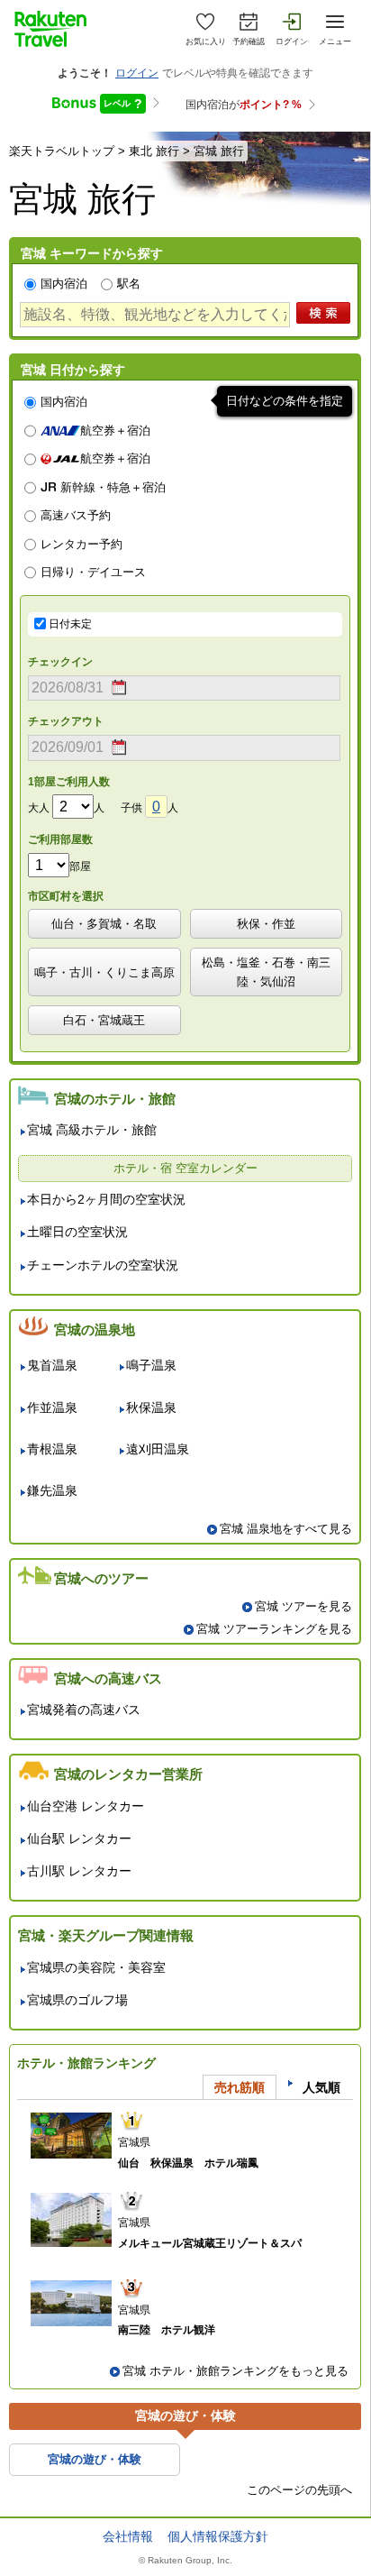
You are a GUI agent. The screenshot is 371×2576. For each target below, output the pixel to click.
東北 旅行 (154, 151)
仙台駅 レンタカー (79, 1839)
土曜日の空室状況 (77, 1232)
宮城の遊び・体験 (95, 2459)
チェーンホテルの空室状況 (103, 1265)
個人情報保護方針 (218, 2536)
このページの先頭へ (299, 2490)
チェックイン (60, 662)
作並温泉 (52, 1408)
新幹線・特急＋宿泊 (113, 488)
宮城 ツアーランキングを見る (274, 1629)
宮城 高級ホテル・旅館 (92, 1130)
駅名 (129, 284)
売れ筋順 (240, 2087)
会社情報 (128, 2536)
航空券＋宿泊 (115, 431)
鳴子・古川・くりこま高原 (104, 972)
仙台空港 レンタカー (86, 1806)
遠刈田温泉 (158, 1449)
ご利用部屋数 (60, 839)
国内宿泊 (64, 284)
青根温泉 (52, 1449)
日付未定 (70, 624)
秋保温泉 (151, 1408)
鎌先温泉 (52, 1491)
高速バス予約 (76, 516)
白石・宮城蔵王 (104, 1020)
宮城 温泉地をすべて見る (286, 1529)
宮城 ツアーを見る (303, 1606)
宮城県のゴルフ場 (77, 2000)
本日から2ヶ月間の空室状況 (106, 1200)
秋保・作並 (266, 924)
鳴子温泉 (151, 1366)
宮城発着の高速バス (84, 1710)
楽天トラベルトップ (62, 151)
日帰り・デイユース (93, 573)
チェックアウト (66, 721)
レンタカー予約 (81, 545)
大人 (39, 808)
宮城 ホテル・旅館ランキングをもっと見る (235, 2371)
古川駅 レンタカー (79, 1871)
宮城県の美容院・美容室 (96, 1968)
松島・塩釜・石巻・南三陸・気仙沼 (266, 972)
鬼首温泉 (52, 1366)
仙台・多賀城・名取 (104, 924)
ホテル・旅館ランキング (86, 2063)
